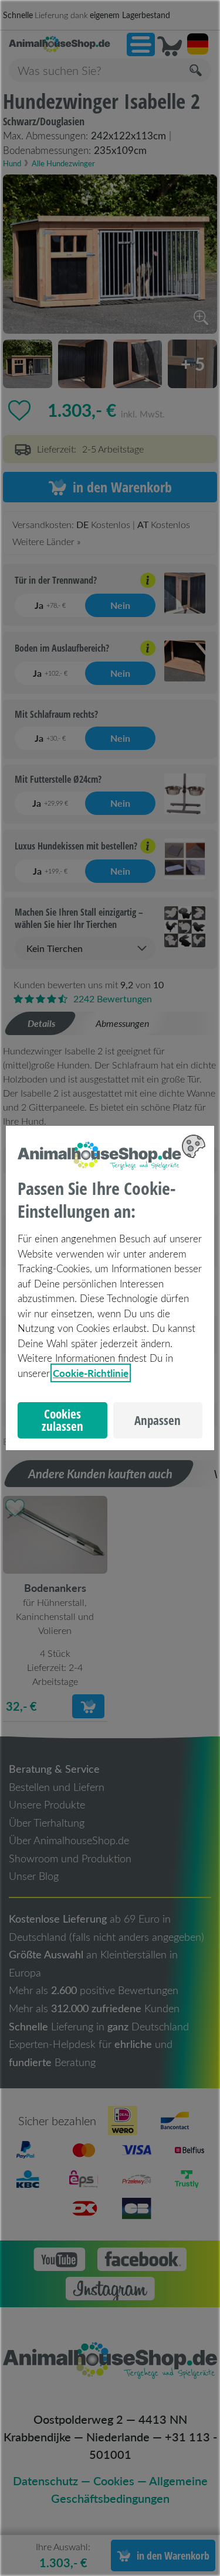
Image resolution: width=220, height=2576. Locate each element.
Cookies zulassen (62, 1420)
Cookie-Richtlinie (91, 1373)
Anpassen (158, 1420)
